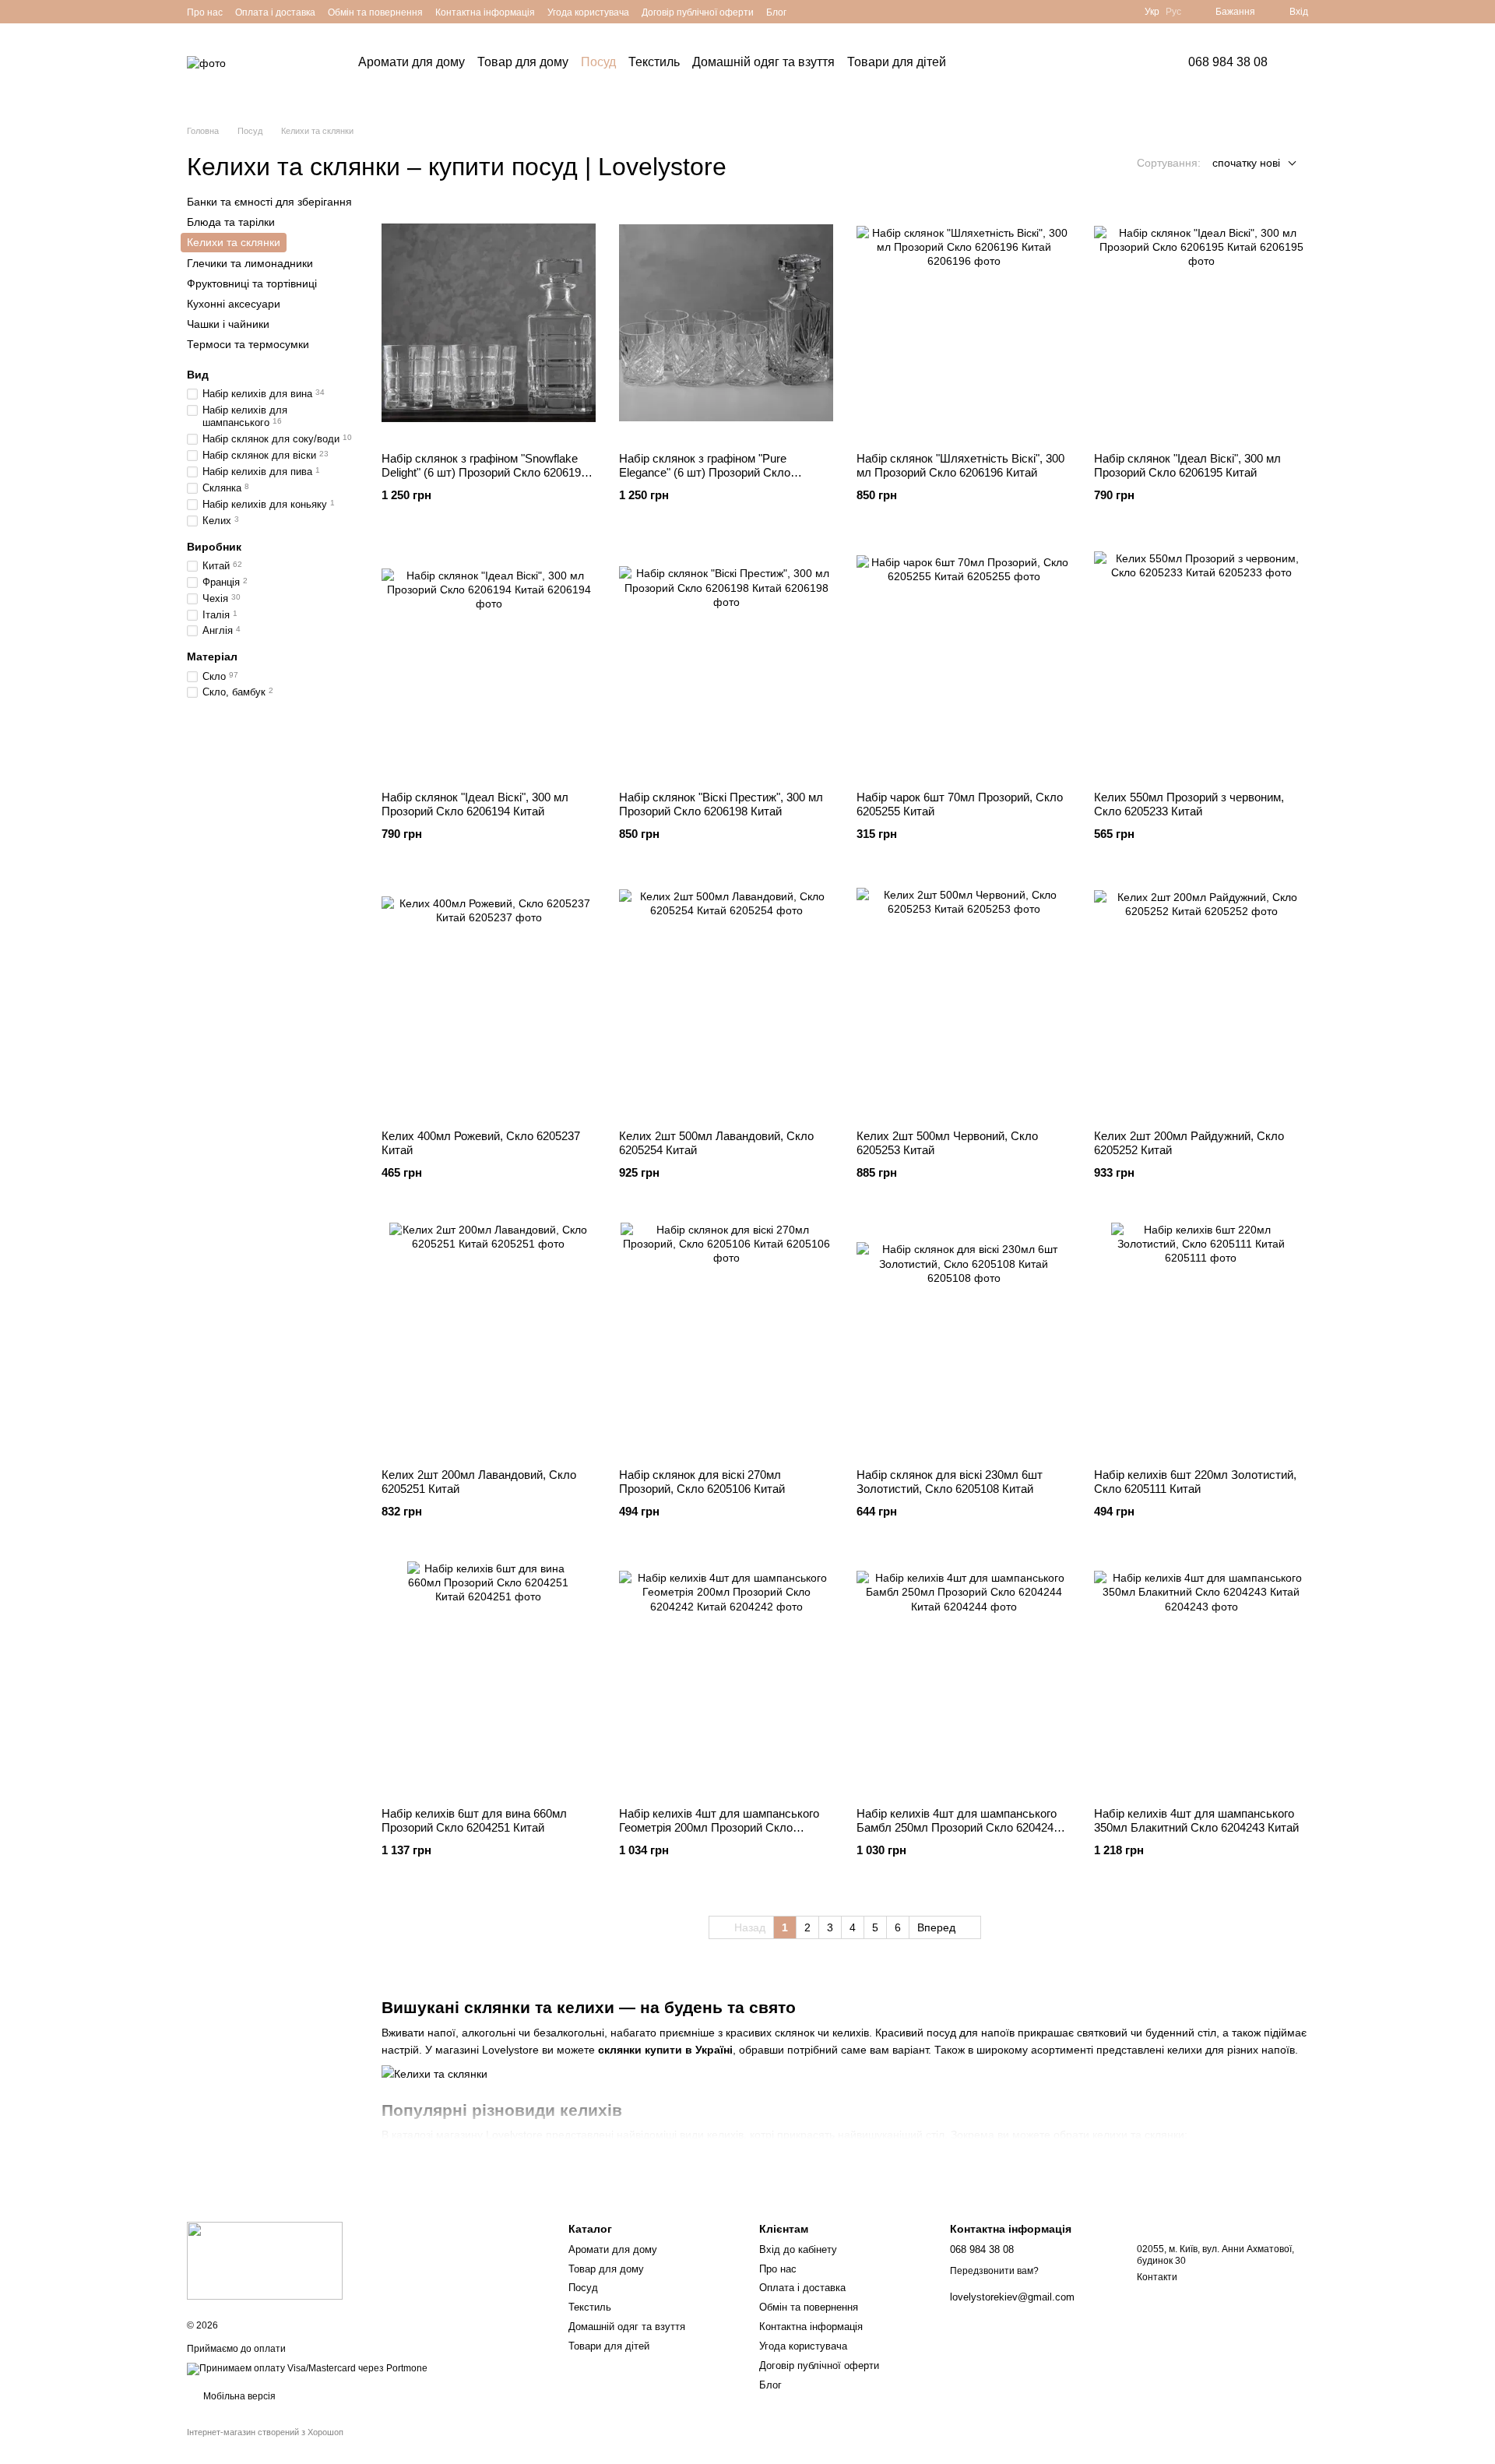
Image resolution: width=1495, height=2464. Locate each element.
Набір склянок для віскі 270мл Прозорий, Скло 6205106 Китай (702, 1482)
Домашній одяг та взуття (763, 62)
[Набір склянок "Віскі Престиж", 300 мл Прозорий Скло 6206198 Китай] (726, 662)
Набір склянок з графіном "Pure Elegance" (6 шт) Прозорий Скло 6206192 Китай (705, 472)
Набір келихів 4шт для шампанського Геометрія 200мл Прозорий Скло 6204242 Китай (719, 1827)
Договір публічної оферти (698, 12)
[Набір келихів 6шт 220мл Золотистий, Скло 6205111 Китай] (1201, 1339)
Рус (1173, 12)
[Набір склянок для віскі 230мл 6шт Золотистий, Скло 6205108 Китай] (964, 1339)
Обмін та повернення (375, 12)
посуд (941, 2033)
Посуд (598, 62)
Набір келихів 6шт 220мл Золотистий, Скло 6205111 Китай (1195, 1482)
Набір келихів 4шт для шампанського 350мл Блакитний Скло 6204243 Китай (1196, 1820)
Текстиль (654, 62)
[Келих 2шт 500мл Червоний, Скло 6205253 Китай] (964, 1001)
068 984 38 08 (1228, 62)
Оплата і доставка (275, 12)
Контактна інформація (485, 12)
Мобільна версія (238, 2396)
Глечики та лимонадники (250, 262)
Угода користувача (588, 12)
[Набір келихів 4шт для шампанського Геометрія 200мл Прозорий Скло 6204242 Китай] (726, 1678)
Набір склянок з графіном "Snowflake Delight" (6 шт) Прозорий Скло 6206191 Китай (484, 472)
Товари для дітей (897, 62)
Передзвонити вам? (994, 2271)
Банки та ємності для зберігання (269, 202)
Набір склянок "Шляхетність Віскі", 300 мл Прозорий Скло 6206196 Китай (960, 465)
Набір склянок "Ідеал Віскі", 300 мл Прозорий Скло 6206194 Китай (475, 804)
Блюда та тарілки (231, 222)
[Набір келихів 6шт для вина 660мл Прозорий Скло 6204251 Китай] (489, 1678)
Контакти (1157, 2277)
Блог (776, 12)
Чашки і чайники (228, 324)
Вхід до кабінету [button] (798, 2249)
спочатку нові (1246, 163)
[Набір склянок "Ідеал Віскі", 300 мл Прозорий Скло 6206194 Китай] (489, 662)
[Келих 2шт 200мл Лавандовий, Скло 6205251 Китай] (489, 1339)
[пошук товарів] (990, 62)
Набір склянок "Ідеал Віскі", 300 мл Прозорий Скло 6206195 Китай (1187, 465)
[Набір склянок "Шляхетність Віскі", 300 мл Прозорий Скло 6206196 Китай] (964, 323)
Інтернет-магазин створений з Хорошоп (265, 2432)
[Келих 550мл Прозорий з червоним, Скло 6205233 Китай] (1201, 662)
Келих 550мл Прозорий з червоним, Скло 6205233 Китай (1189, 804)
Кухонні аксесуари (234, 304)
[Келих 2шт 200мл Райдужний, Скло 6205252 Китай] (1201, 1001)
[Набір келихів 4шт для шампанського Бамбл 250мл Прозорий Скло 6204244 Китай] (964, 1678)
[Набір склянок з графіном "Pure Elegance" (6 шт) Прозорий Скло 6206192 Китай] (726, 323)
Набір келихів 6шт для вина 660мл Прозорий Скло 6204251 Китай (474, 1820)
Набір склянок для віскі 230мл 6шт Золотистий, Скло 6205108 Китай (950, 1482)
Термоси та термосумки (248, 344)
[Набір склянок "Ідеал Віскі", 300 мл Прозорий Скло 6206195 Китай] (1201, 323)
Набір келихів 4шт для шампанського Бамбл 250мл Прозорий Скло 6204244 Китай (958, 1827)
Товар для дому (523, 62)
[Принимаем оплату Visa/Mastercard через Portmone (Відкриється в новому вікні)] (307, 2368)
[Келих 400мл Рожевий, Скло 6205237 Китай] (489, 1001)
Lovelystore (510, 2050)
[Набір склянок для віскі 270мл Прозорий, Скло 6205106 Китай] (726, 1339)
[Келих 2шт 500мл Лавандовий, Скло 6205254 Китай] (726, 1001)
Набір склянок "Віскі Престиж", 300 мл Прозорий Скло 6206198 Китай (721, 804)
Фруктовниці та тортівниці (252, 283)
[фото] (265, 2260)
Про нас (205, 12)
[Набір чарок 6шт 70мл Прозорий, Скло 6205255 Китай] (964, 662)
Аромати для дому (412, 62)
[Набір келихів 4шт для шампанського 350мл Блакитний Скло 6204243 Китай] (1201, 1678)
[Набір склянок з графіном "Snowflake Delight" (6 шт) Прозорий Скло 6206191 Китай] (489, 323)
